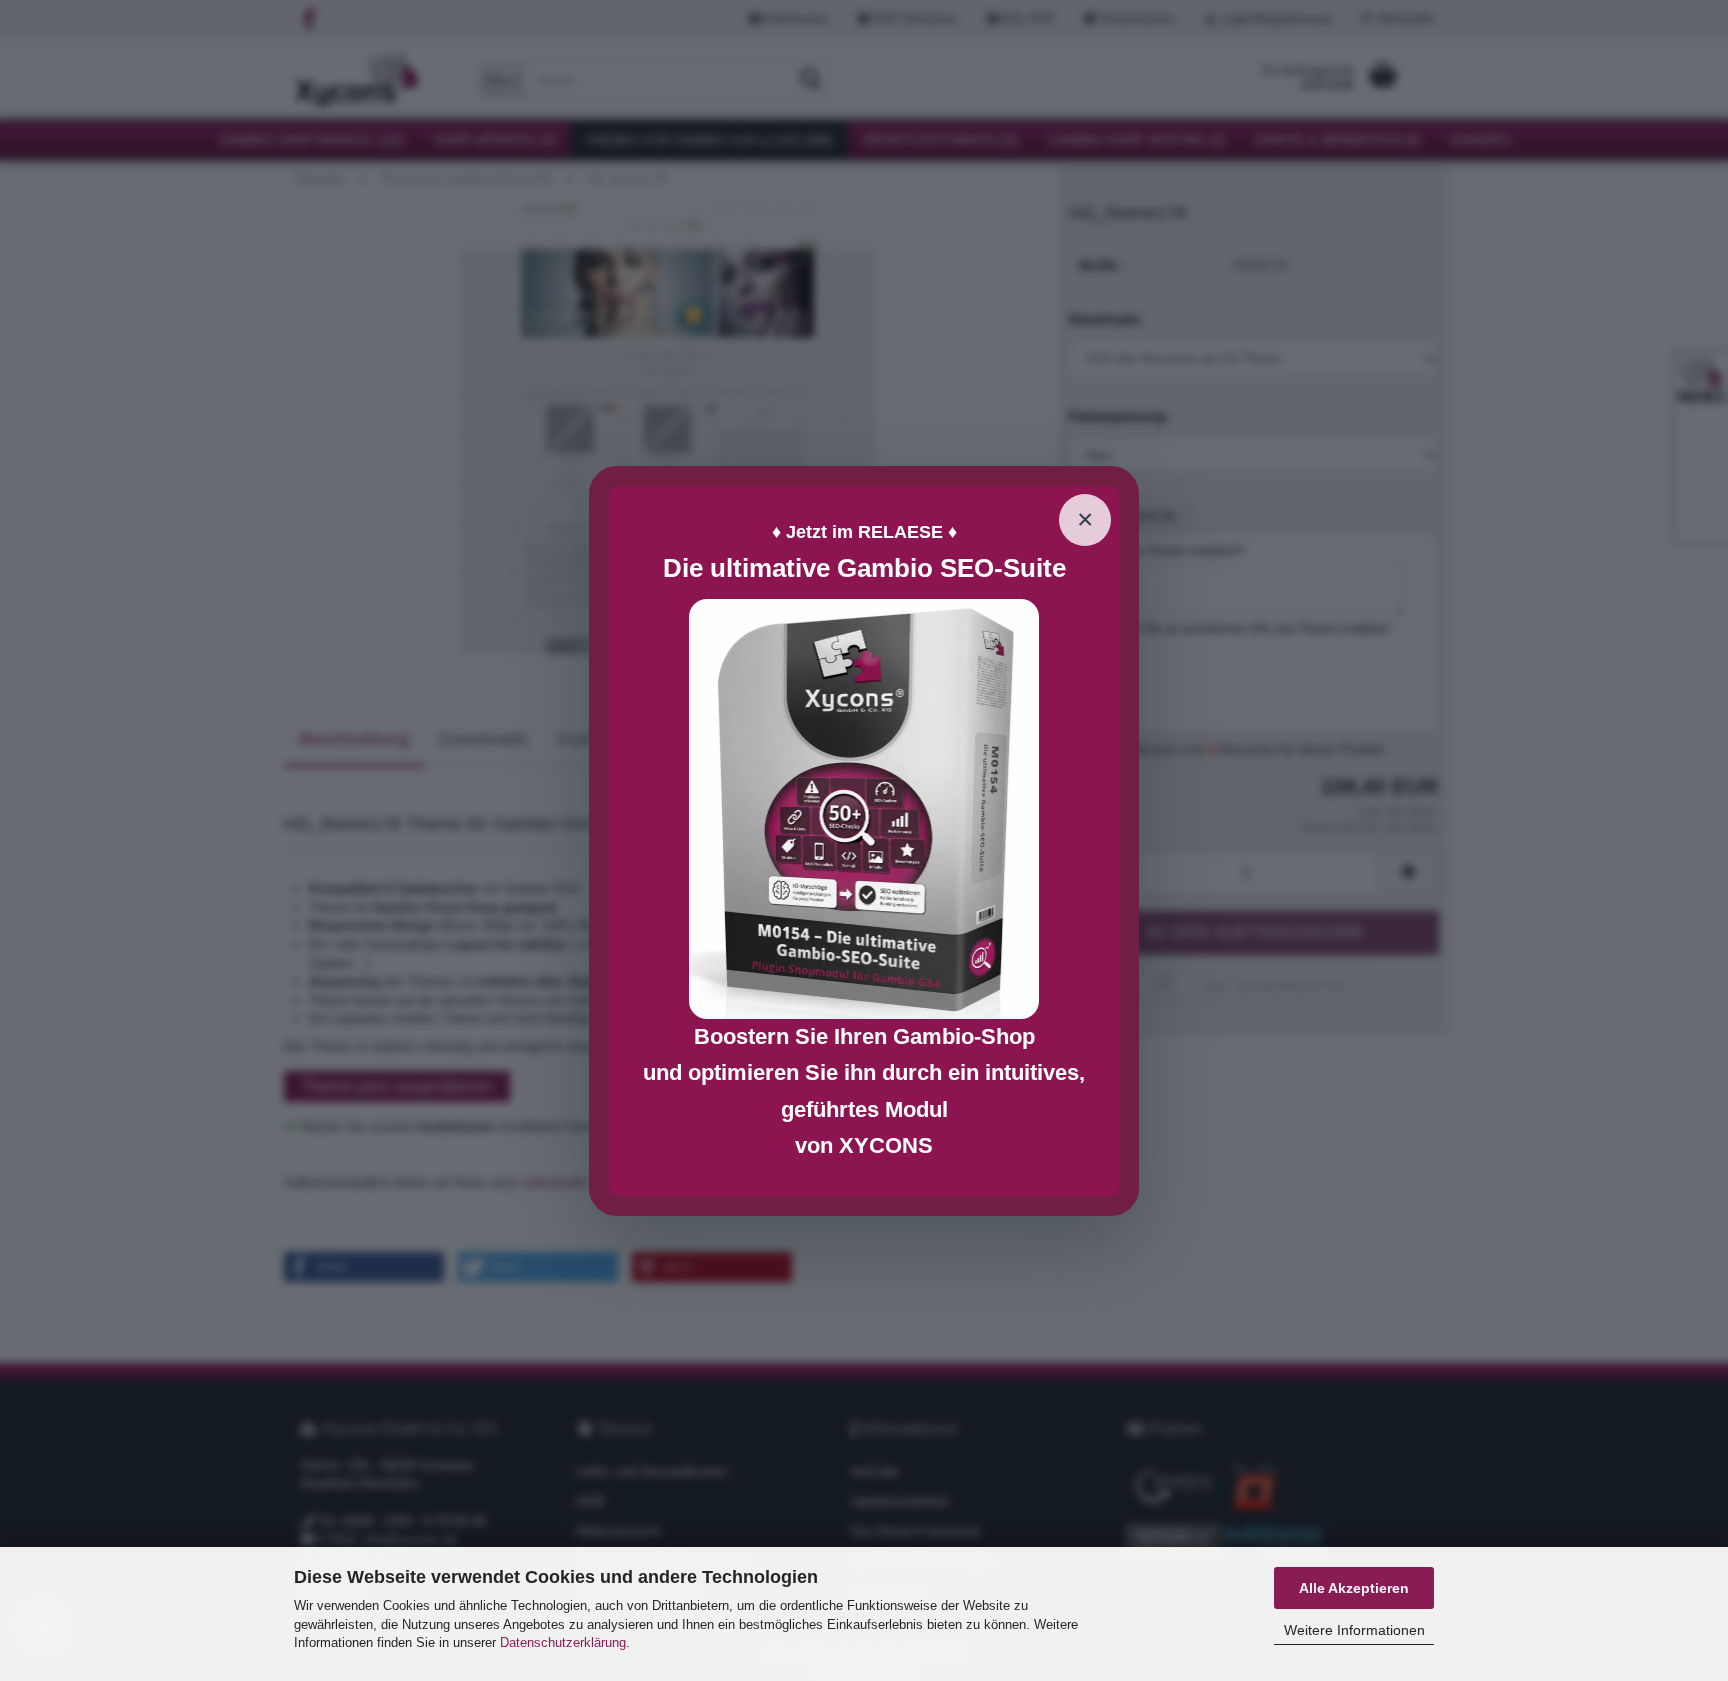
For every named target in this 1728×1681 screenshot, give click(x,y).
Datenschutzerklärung (563, 1642)
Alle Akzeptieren (1354, 1588)
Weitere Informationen (1354, 1630)
